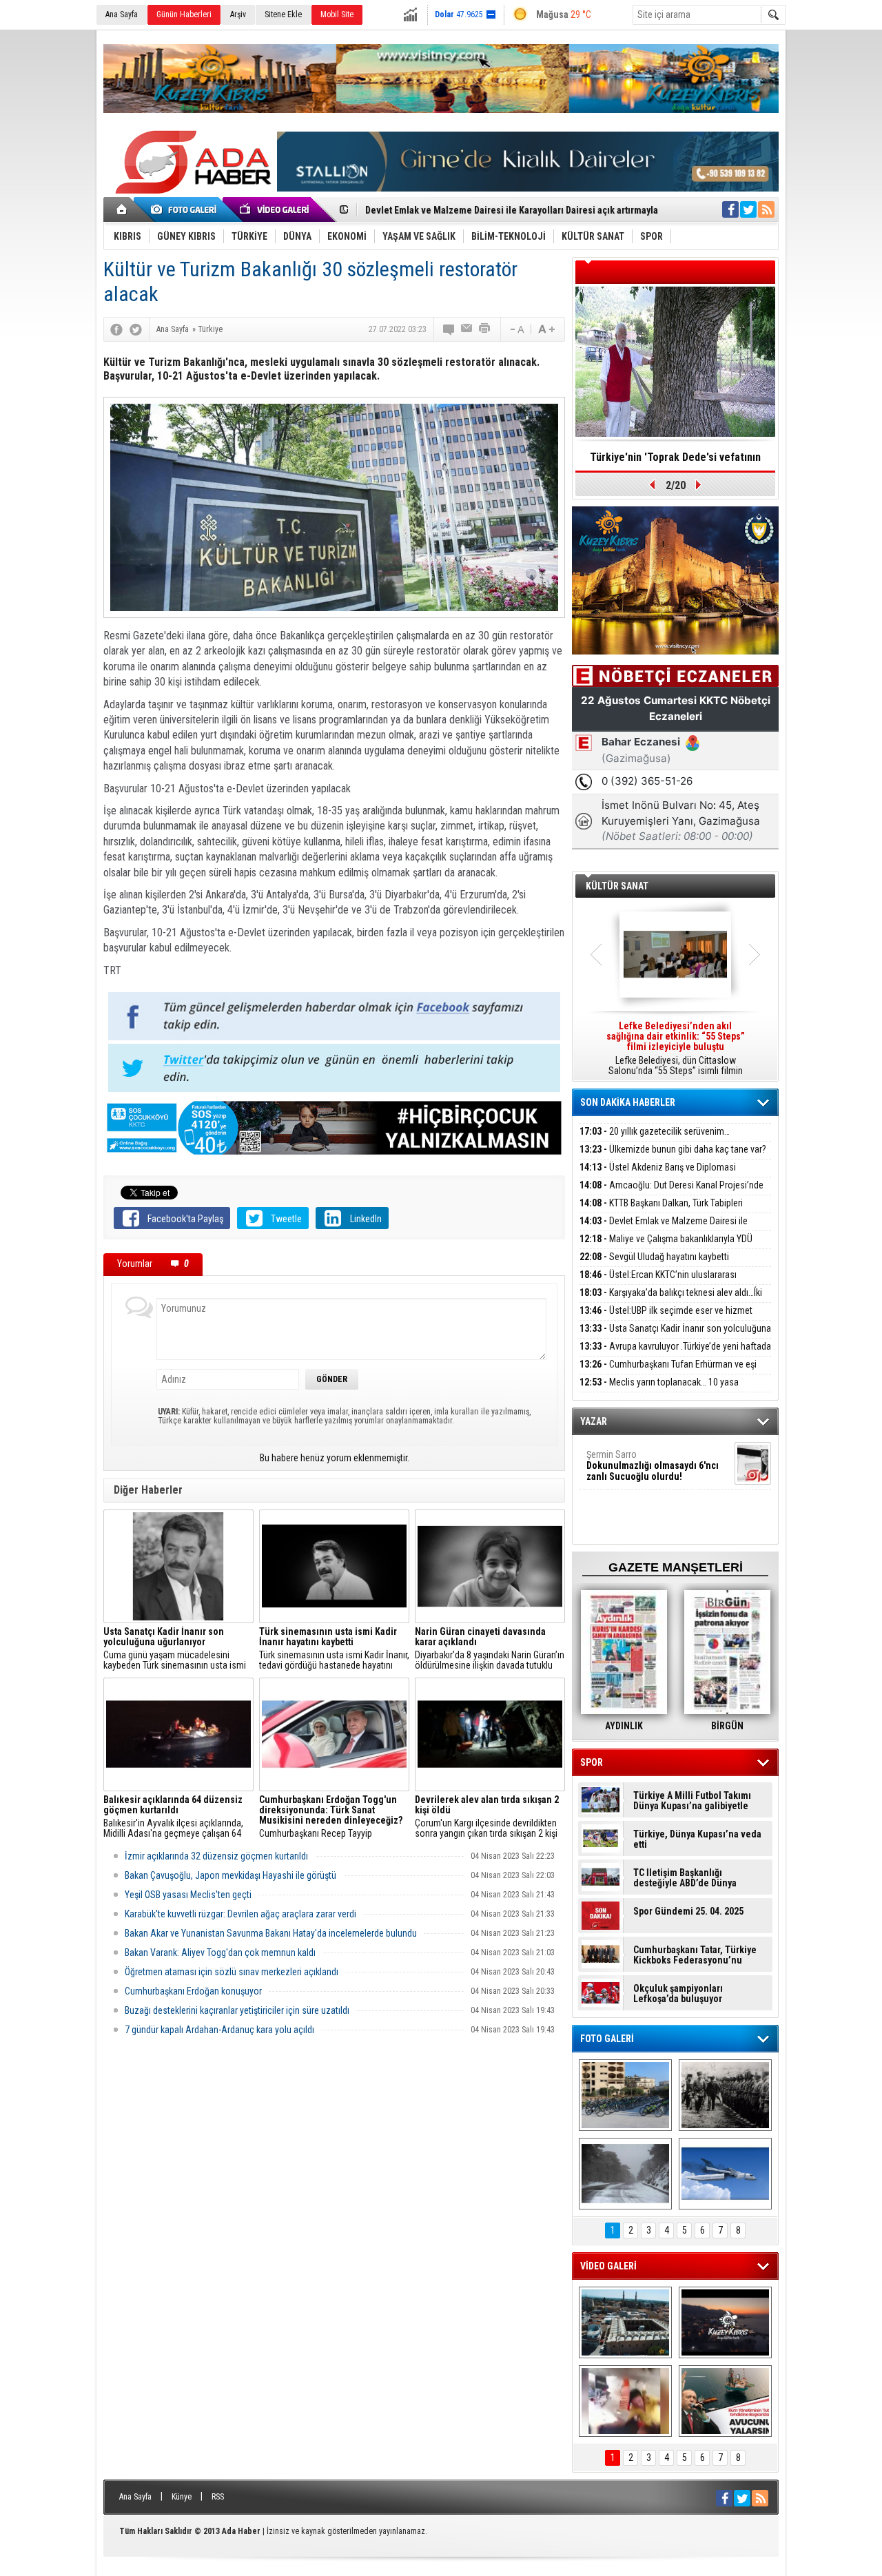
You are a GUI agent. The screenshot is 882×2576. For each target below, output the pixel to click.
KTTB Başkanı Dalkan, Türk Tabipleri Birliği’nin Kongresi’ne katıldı (661, 1211)
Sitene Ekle (283, 14)
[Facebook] (116, 329)
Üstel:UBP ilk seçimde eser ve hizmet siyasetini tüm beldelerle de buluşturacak (666, 1318)
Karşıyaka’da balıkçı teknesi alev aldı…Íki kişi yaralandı (671, 1300)
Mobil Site (337, 14)
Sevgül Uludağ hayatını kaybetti (654, 1257)
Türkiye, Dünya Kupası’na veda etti (697, 1840)
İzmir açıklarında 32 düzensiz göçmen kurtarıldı (216, 1856)
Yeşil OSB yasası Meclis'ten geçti (188, 1895)
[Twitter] (136, 329)
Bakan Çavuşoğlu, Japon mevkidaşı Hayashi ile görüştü (230, 1875)
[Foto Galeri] (186, 209)
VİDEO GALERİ (608, 2266)
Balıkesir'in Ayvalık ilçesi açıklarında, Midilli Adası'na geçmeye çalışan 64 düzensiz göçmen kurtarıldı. (173, 1817)
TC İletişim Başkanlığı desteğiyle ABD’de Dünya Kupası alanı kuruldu (685, 1878)
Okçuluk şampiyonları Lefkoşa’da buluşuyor (678, 1994)
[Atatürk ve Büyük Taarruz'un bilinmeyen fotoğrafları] (725, 2095)
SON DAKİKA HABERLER (628, 1102)
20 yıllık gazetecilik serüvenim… (655, 1131)
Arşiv (238, 14)
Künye (182, 2497)
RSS (218, 2497)
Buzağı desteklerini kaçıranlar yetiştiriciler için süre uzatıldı (237, 2010)
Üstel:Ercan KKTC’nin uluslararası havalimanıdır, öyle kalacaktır (658, 1282)
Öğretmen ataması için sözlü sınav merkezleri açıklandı (232, 1972)
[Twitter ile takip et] (748, 209)
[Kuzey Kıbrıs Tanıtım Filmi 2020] (625, 2322)
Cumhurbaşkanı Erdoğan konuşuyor (193, 1991)
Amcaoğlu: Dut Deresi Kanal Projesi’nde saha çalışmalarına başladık (671, 1193)
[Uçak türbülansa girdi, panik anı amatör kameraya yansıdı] (625, 2401)
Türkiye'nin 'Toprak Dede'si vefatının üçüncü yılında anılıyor (675, 462)
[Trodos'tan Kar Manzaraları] (625, 2174)
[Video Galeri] (276, 209)
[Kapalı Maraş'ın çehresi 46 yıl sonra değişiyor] (625, 2095)
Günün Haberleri (184, 14)
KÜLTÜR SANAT (617, 886)
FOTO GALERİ (607, 2039)
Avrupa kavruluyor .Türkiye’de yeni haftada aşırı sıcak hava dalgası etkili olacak (675, 1354)
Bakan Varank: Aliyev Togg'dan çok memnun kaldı (220, 1952)
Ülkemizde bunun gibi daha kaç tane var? (673, 1149)
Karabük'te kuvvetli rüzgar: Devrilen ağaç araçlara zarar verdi (240, 1914)
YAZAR (594, 1421)
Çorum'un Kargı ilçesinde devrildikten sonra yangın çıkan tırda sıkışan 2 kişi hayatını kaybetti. (487, 1817)
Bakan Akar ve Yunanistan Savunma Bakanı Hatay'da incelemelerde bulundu (271, 1933)
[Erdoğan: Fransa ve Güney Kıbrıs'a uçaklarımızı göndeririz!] (725, 2401)
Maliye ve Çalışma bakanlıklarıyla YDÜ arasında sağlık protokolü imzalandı (666, 1247)
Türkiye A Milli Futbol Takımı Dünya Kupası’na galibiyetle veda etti (692, 1801)
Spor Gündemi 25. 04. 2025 (688, 1912)
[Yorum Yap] (449, 329)
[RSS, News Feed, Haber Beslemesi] (766, 209)
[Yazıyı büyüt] (546, 329)
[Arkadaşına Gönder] (467, 329)
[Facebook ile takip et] (730, 209)
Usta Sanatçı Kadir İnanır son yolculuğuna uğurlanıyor (675, 1336)
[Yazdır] (485, 329)
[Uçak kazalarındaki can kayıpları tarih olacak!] (725, 2174)
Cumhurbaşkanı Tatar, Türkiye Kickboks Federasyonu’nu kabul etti (695, 1955)
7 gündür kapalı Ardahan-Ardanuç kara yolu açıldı (219, 2030)
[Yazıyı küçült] (516, 329)
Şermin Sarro (653, 1465)
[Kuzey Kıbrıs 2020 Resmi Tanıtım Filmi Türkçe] (725, 2322)
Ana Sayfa (122, 14)
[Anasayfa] (122, 209)
